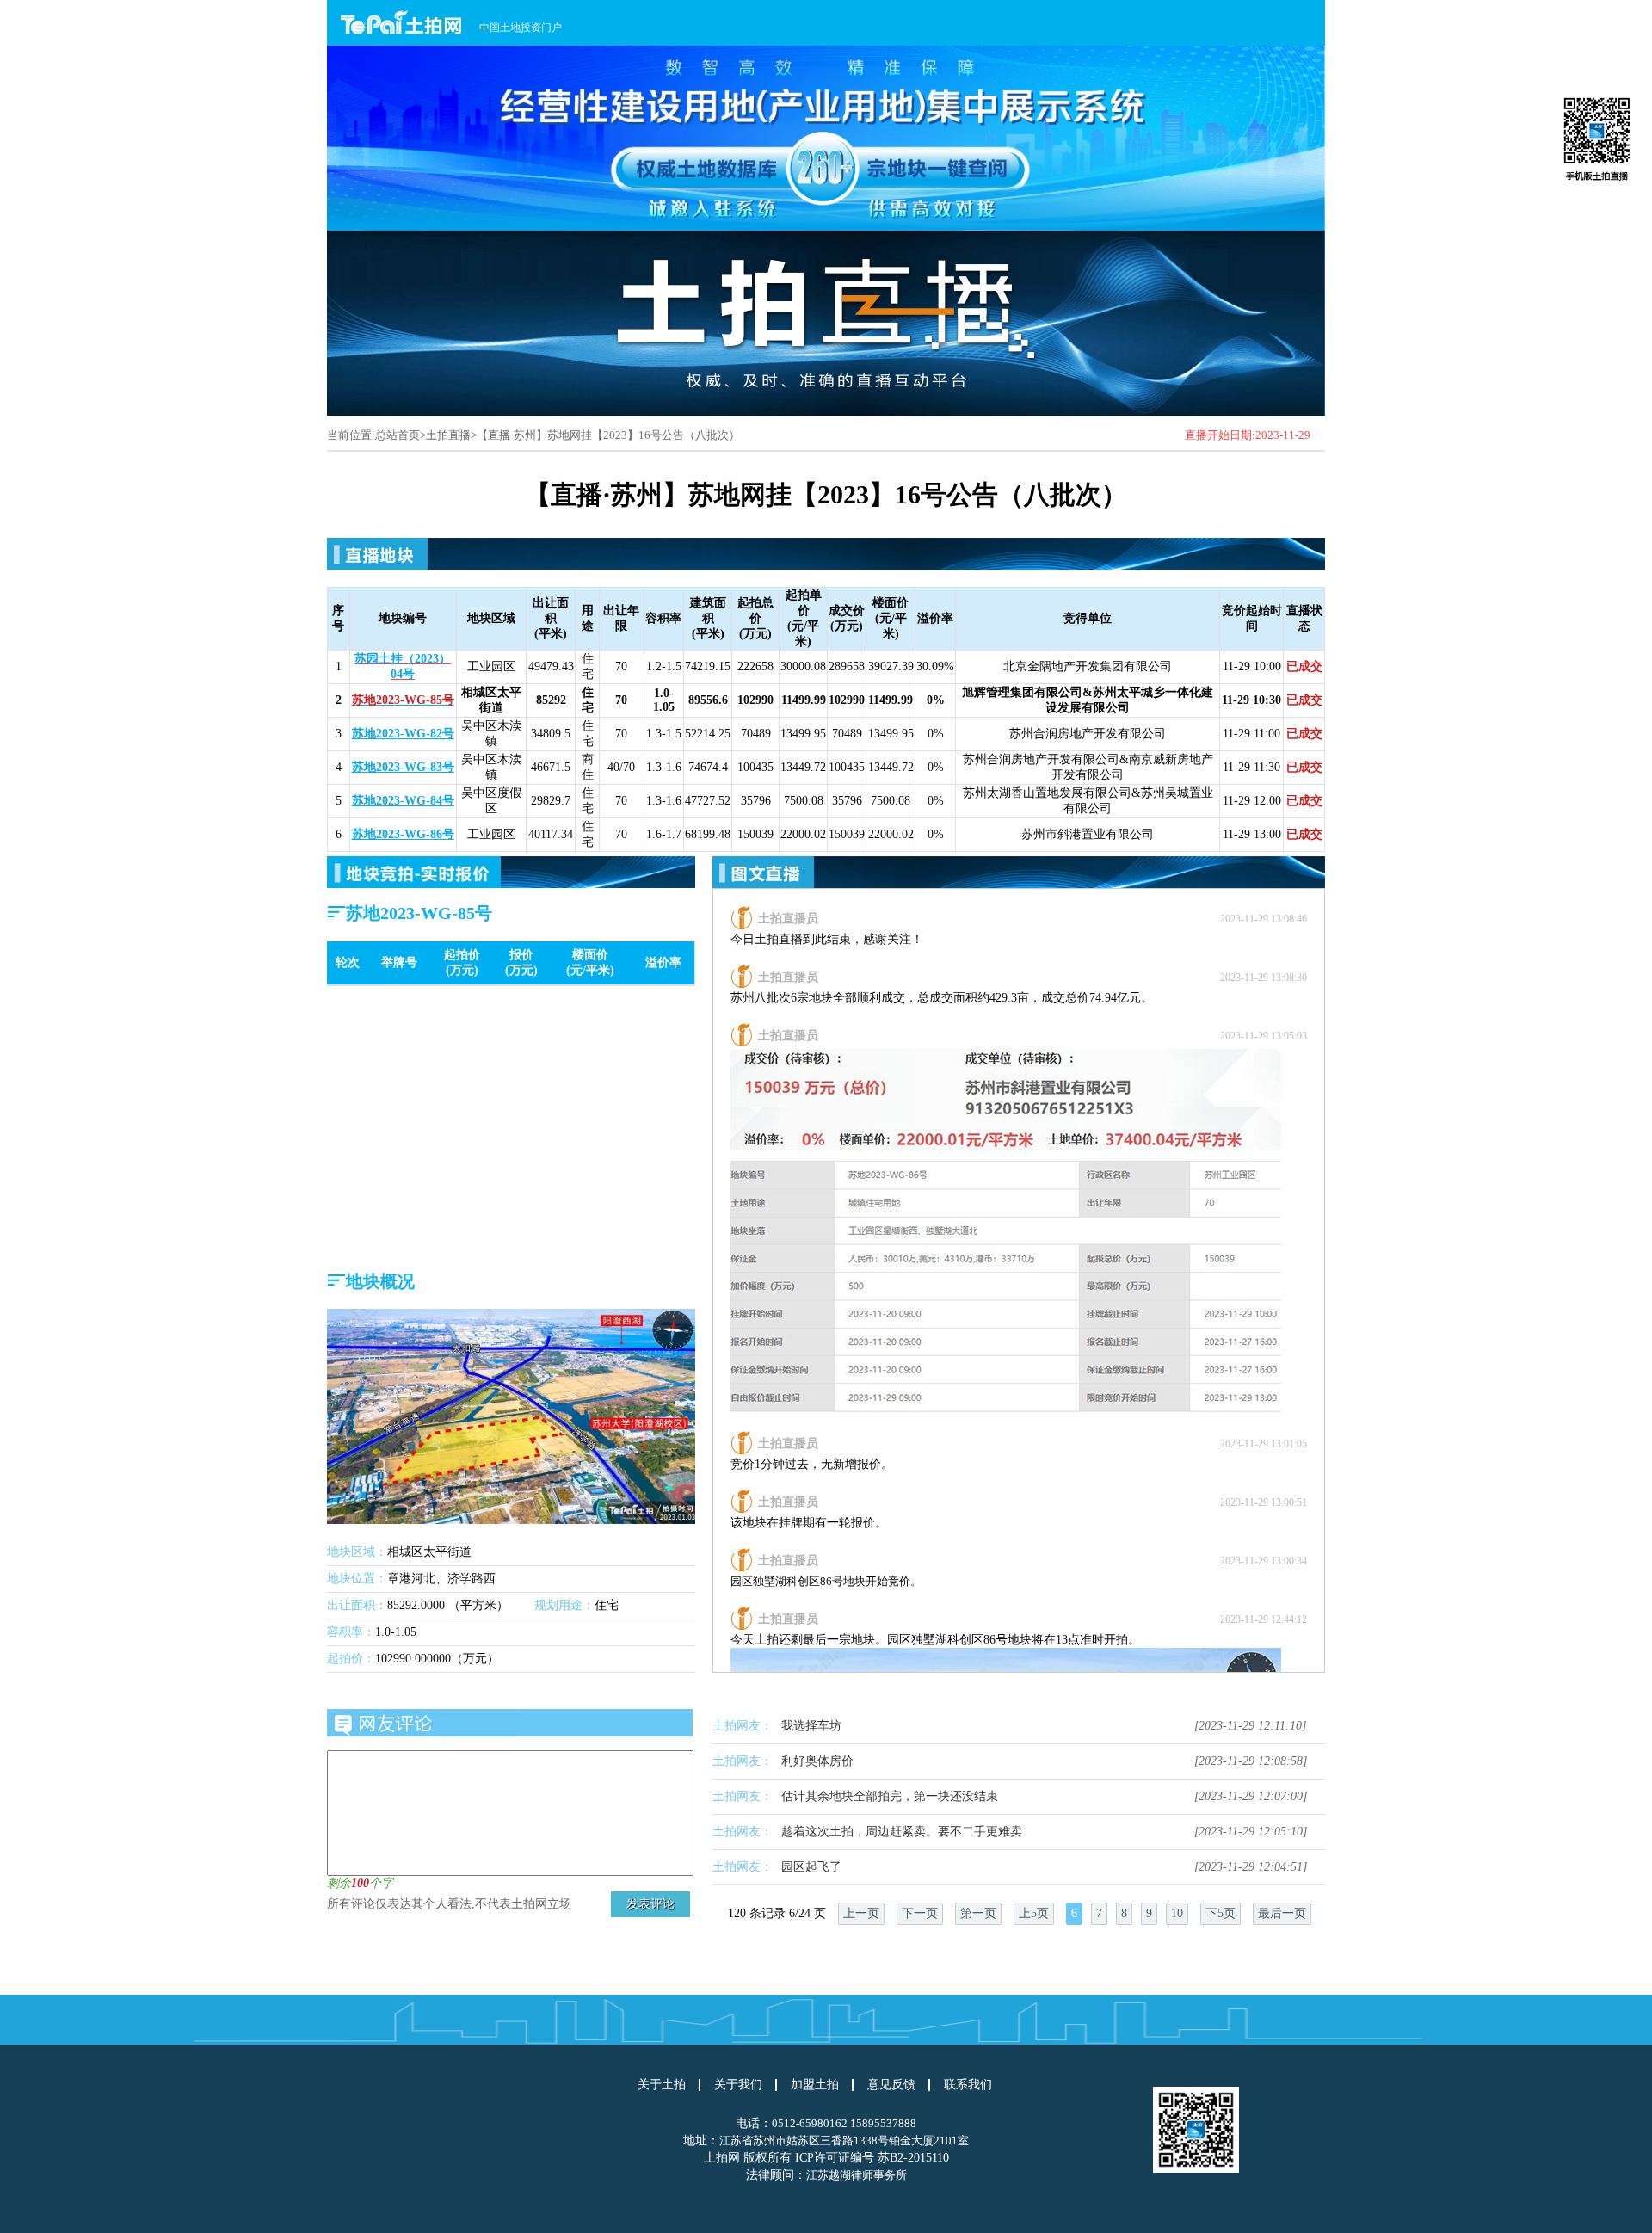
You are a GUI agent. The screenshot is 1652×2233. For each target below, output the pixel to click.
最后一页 (1282, 1913)
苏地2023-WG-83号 (403, 767)
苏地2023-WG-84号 (403, 801)
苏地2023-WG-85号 (403, 700)
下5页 (1221, 1913)
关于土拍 (662, 2085)
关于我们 (738, 2085)
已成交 (1304, 666)
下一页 (920, 1913)
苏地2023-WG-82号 (403, 734)
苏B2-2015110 (913, 2158)
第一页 (978, 1913)
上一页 (861, 1913)
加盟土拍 (815, 2085)
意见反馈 (891, 2085)
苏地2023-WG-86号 (403, 834)
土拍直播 (448, 435)
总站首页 (398, 435)
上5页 (1034, 1913)
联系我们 (968, 2085)
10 (1177, 1913)
